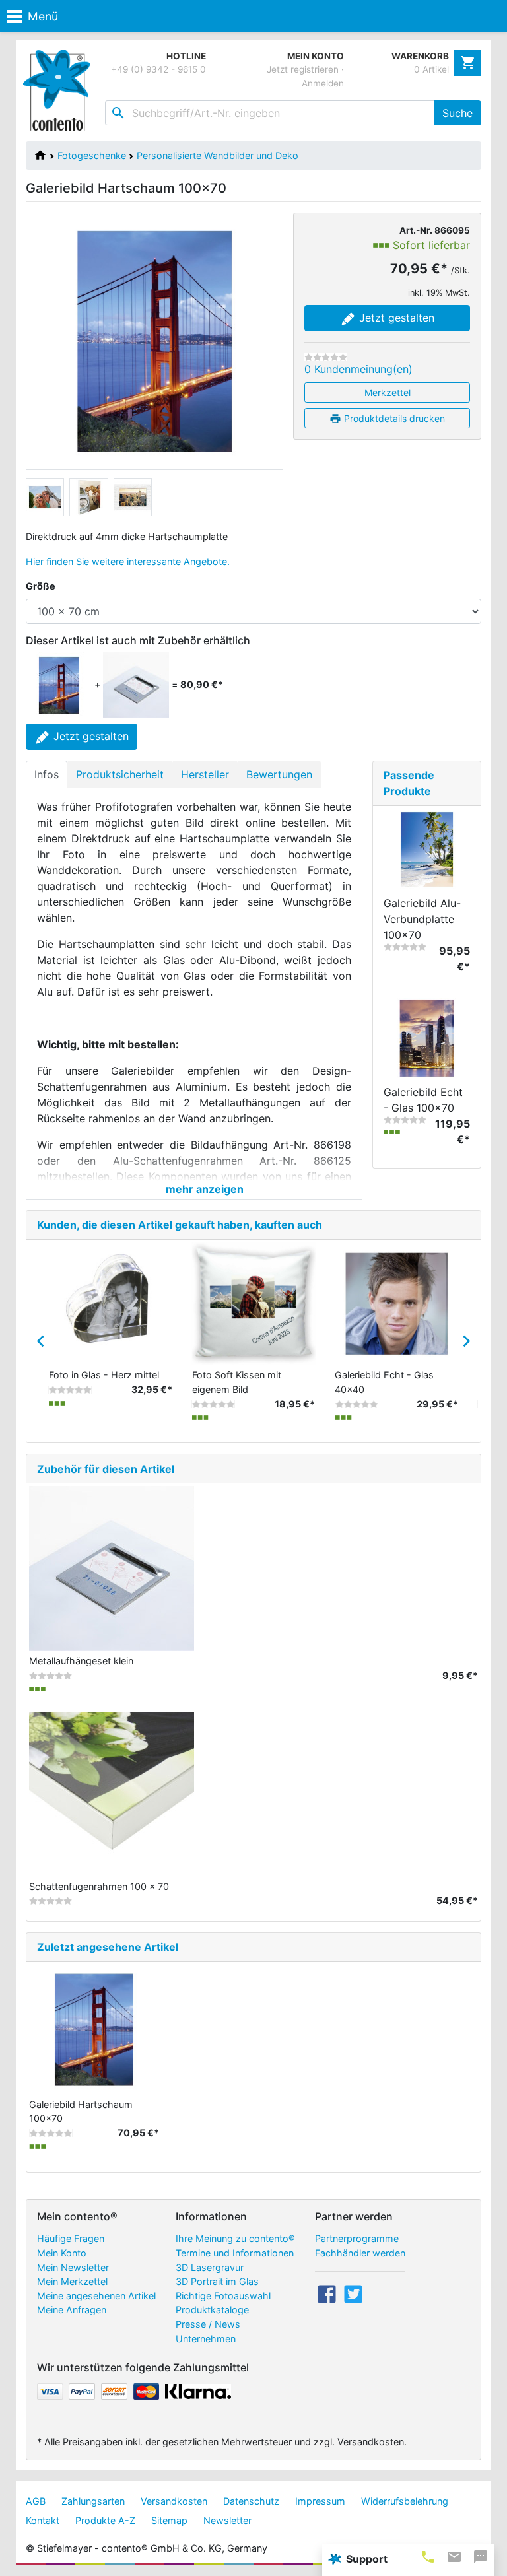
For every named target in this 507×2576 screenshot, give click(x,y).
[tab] (428, 2557)
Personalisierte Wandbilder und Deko (218, 155)
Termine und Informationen (235, 2253)
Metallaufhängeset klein (81, 1661)
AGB (36, 2501)
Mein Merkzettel (72, 2281)
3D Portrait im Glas (217, 2281)
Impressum (320, 2501)
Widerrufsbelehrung (405, 2501)
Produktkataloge (212, 2310)
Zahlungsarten (93, 2501)
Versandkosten (174, 2501)
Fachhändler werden (360, 2253)
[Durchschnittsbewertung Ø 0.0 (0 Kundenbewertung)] (326, 357)
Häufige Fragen (71, 2238)
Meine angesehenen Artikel (96, 2296)
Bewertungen (279, 774)
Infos (47, 774)
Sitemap (169, 2520)
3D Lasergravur (210, 2267)
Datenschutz (251, 2501)
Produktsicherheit (120, 774)
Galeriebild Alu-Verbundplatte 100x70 (422, 919)
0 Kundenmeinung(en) (358, 369)
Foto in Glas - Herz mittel (104, 1375)
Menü (43, 16)
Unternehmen (206, 2339)
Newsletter (227, 2520)
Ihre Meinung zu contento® (235, 2238)
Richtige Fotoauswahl (223, 2296)
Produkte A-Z (105, 2520)
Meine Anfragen (72, 2310)
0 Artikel (431, 69)
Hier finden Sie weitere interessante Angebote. (128, 561)
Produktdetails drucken (393, 418)
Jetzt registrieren (303, 69)
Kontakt (43, 2520)
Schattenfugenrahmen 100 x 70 (99, 1886)
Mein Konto (62, 2253)
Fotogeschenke (92, 155)
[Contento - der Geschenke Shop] (59, 90)
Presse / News (208, 2324)
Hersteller (205, 774)
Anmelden (323, 83)
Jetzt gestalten (395, 318)
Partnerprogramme (357, 2238)
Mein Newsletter (73, 2267)
